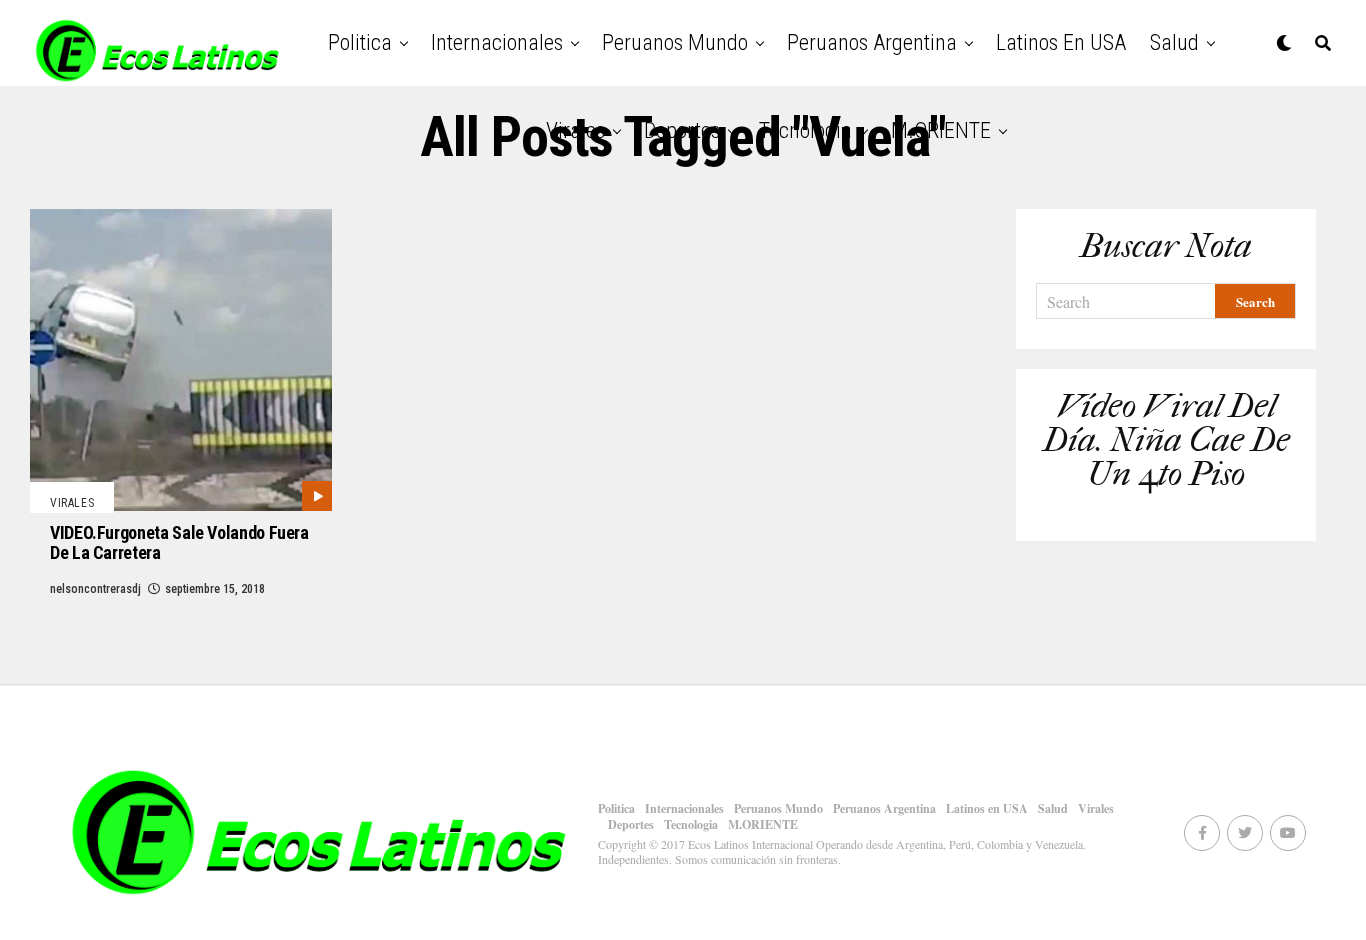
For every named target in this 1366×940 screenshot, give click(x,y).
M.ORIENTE (941, 130)
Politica (360, 42)
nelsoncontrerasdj (95, 589)
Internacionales (497, 42)
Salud (1174, 42)
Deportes (682, 130)
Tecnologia (805, 130)
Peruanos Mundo (675, 42)
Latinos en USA (1061, 42)
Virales (575, 130)
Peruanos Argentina (872, 42)
